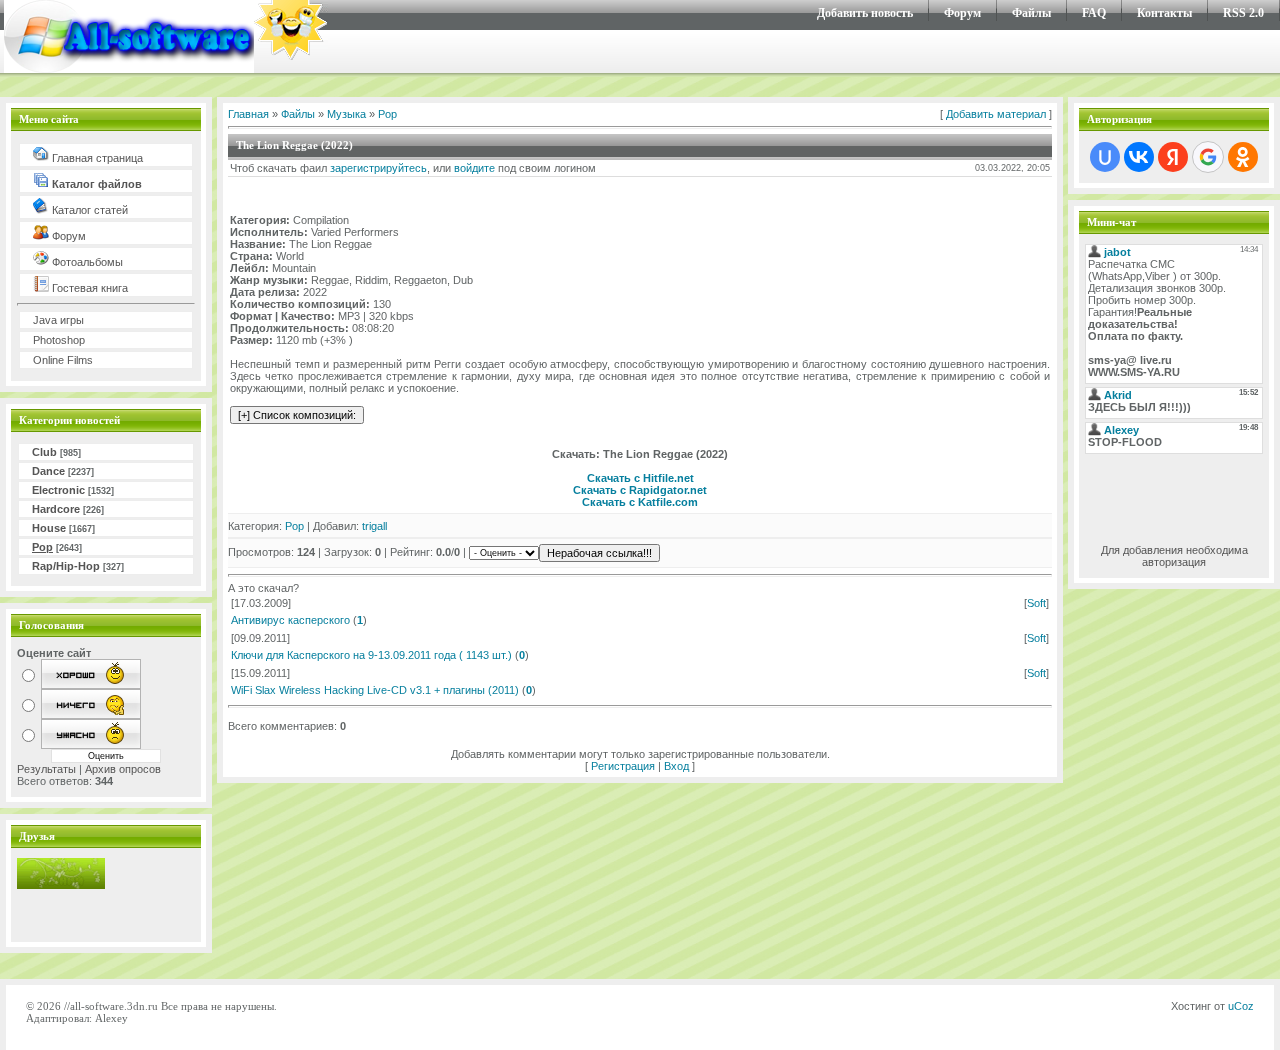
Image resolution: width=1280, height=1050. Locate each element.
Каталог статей (88, 210)
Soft (1036, 603)
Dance (48, 471)
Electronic (58, 490)
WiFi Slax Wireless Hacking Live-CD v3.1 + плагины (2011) (375, 690)
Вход (676, 766)
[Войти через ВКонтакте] (1139, 157)
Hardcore (56, 509)
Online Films (63, 360)
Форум (962, 13)
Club (44, 452)
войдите (474, 168)
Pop (42, 547)
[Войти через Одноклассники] (1243, 157)
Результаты (46, 769)
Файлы (1031, 13)
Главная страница (96, 158)
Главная (248, 114)
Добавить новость (865, 13)
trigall (374, 526)
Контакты (1164, 13)
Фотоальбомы (86, 262)
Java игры (58, 320)
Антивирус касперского (290, 620)
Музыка (346, 114)
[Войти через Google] (1208, 157)
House (49, 528)
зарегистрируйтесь (378, 168)
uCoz (1241, 1006)
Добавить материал (996, 114)
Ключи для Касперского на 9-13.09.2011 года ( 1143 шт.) (371, 655)
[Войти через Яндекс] (1173, 157)
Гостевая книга (88, 288)
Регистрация (623, 766)
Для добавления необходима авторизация (1174, 556)
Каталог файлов (95, 184)
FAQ (1094, 13)
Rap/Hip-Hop (66, 566)
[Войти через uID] (1105, 157)
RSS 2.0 (1243, 13)
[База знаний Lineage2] (61, 885)
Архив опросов (123, 769)
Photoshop (59, 340)
